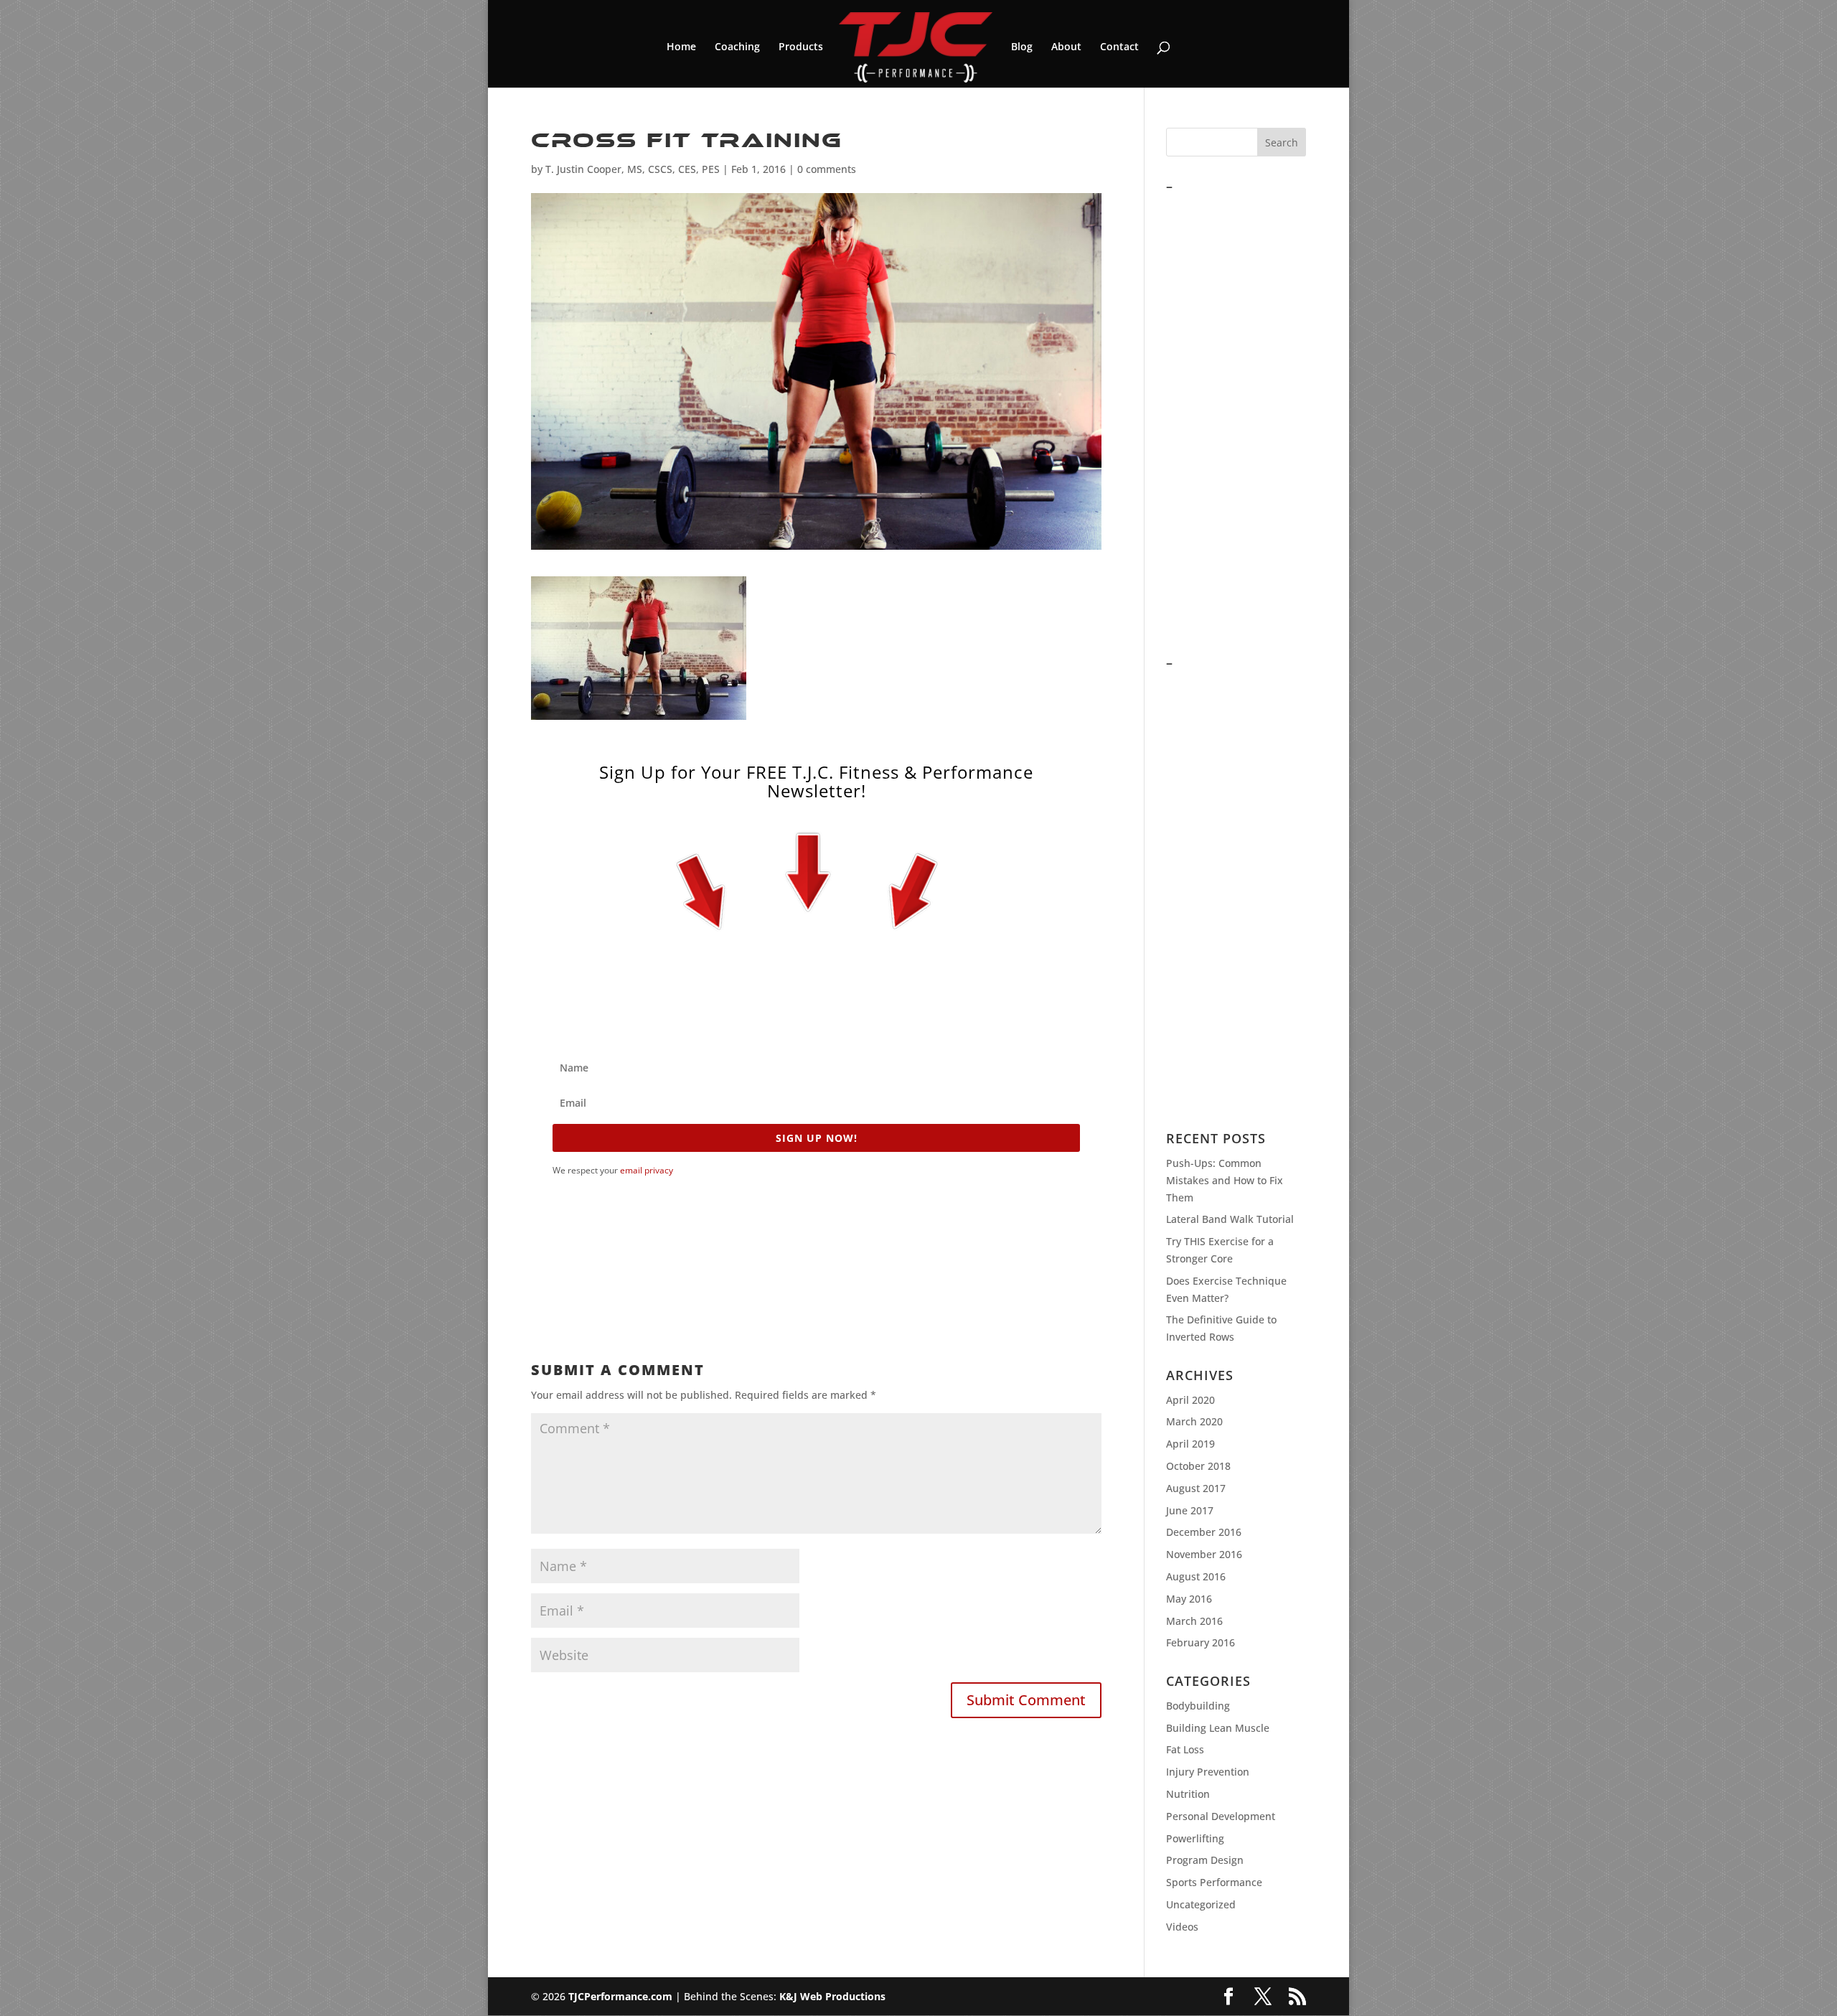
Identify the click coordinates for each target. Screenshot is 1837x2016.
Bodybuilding (1198, 1706)
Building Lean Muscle (1218, 1728)
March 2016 (1194, 1621)
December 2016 (1204, 1532)
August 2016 (1196, 1576)
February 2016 (1201, 1642)
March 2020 (1194, 1421)
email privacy (647, 1170)
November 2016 (1204, 1554)
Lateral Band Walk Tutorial (1230, 1219)
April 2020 (1190, 1400)
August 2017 (1196, 1488)
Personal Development (1221, 1816)
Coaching (737, 47)
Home (681, 47)
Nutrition (1188, 1794)
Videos (1182, 1927)
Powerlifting (1195, 1838)
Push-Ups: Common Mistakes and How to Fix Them (1225, 1180)
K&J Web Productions (832, 1996)
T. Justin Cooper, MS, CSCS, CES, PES (633, 169)
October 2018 (1198, 1466)
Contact (1119, 47)
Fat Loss (1185, 1749)
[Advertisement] (792, 1257)
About (1066, 47)
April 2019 (1190, 1444)
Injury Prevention (1208, 1772)
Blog (1022, 47)
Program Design (1205, 1860)
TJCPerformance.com (620, 1996)
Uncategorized (1201, 1904)
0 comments (827, 169)
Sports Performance (1214, 1882)
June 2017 (1190, 1510)
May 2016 (1189, 1599)
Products (801, 47)
